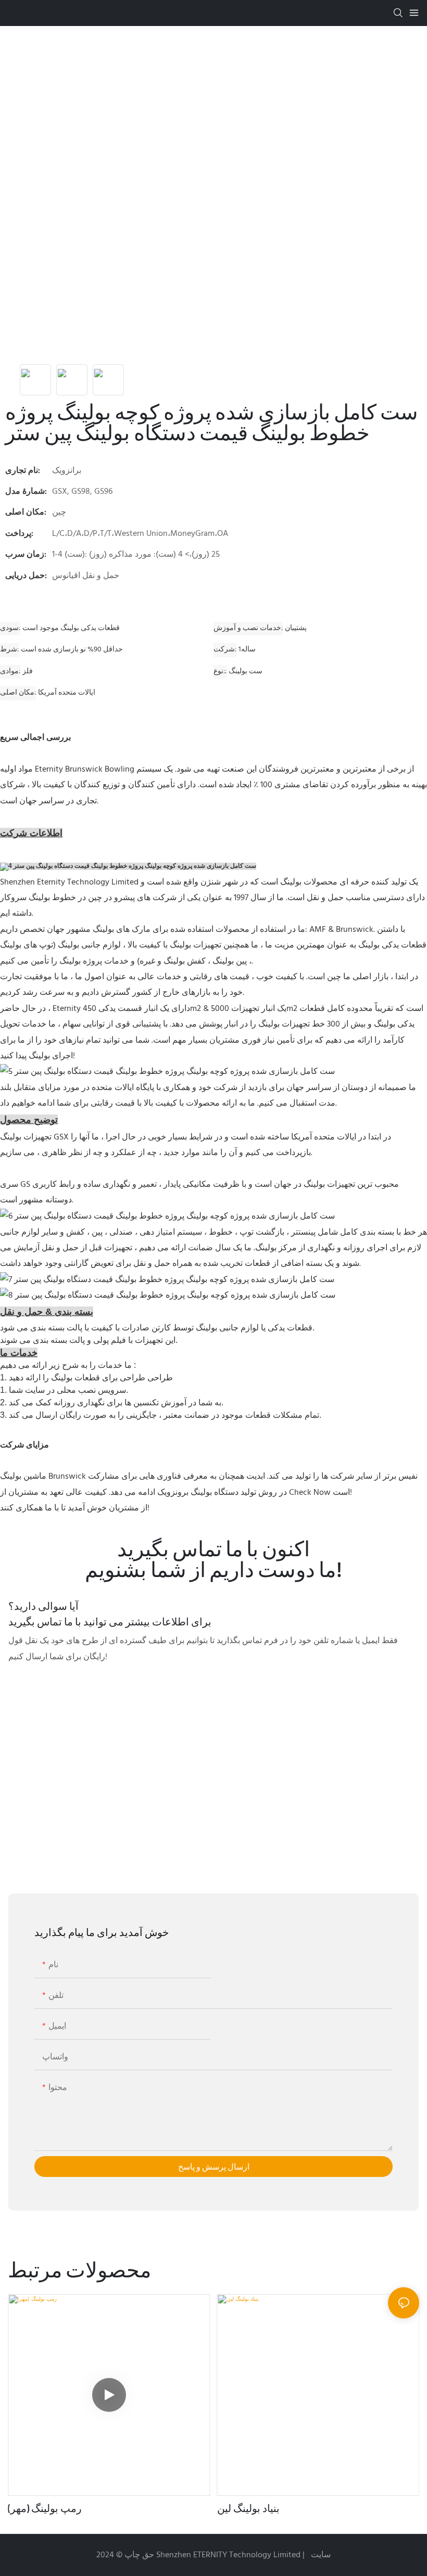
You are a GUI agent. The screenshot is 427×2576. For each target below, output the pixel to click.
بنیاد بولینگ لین (248, 2508)
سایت (320, 2555)
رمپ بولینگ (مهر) (45, 2508)
